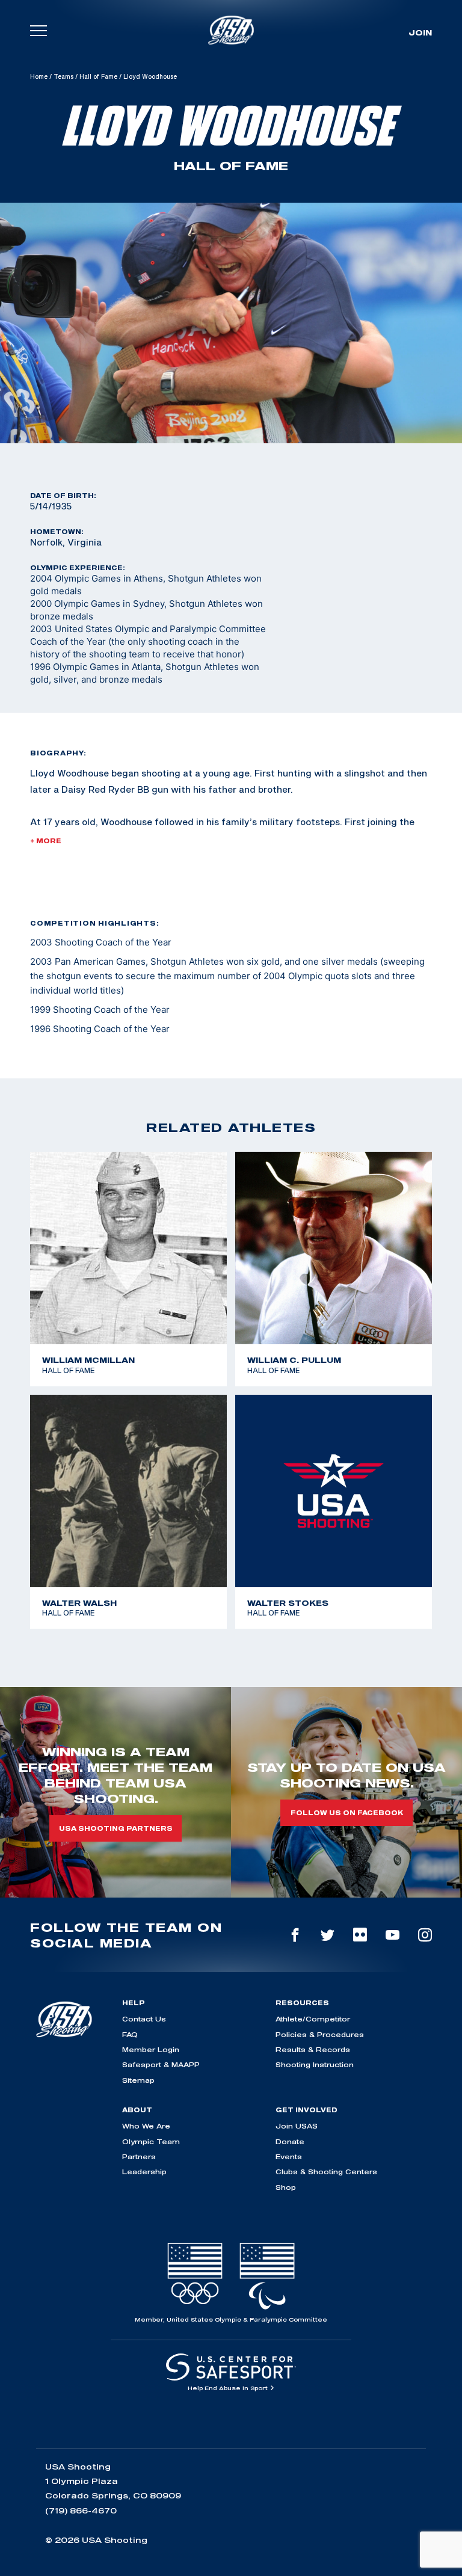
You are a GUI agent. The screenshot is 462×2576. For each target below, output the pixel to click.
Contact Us (144, 2019)
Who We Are (146, 2126)
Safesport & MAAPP (161, 2064)
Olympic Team (151, 2141)
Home (39, 76)
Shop (286, 2187)
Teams (63, 76)
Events (289, 2156)
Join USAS (297, 2126)
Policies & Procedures (320, 2034)
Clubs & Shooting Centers (326, 2172)
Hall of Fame (98, 76)
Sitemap (138, 2080)
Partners (139, 2156)
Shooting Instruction (315, 2064)
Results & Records (313, 2049)
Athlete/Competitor (313, 2019)
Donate (290, 2141)
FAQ (130, 2034)
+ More (46, 841)
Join (420, 32)
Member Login (151, 2049)
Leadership (144, 2172)
